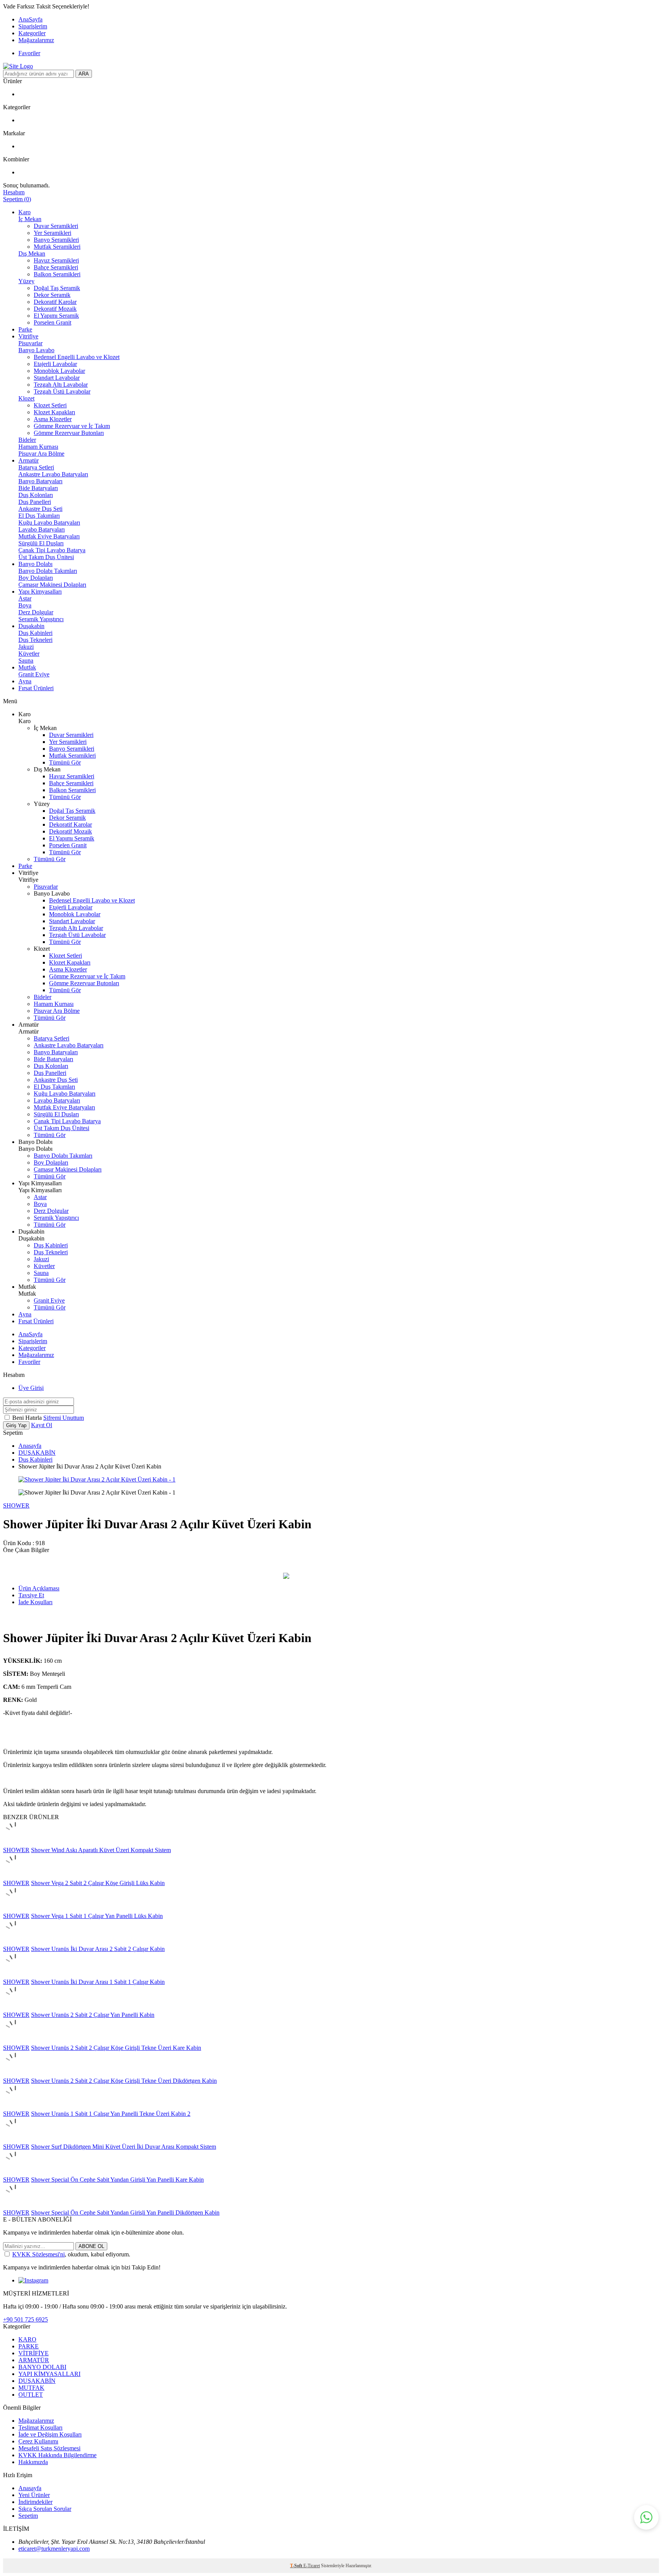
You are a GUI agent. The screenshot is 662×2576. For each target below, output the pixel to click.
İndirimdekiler (35, 2502)
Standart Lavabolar (57, 378)
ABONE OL (91, 2246)
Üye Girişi (31, 1388)
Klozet (26, 398)
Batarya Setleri (36, 467)
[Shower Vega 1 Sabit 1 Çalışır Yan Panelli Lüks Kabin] (15, 1909)
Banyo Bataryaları (40, 481)
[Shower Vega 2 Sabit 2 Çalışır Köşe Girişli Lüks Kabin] (15, 1876)
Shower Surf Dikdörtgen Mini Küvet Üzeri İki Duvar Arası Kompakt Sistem (124, 2147)
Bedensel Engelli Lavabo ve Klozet (77, 357)
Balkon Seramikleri (57, 274)
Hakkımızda (33, 2462)
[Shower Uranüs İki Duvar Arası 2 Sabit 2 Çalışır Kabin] (15, 1942)
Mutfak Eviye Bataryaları (49, 536)
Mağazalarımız (36, 40)
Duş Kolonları (36, 495)
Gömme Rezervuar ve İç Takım (72, 426)
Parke (25, 329)
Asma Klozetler (53, 419)
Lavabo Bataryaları (42, 529)
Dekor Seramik (52, 295)
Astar (25, 598)
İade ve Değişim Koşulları (50, 2434)
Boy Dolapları (36, 578)
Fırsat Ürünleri (36, 688)
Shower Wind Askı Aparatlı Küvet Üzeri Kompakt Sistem (101, 1850)
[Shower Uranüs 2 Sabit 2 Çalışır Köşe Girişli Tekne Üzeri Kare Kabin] (15, 2041)
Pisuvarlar (30, 343)
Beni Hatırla (28, 1418)
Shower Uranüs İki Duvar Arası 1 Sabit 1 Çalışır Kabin (98, 1982)
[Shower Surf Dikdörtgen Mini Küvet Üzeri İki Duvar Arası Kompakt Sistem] (15, 2140)
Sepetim (28, 2516)
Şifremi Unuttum (64, 1418)
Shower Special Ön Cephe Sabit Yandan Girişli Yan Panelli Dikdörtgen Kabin (125, 2213)
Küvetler (29, 654)
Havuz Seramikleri (56, 260)
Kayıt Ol (42, 1425)
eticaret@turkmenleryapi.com (54, 2549)
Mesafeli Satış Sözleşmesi (49, 2448)
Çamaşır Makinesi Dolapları (52, 585)
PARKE (29, 2346)
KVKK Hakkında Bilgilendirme (57, 2455)
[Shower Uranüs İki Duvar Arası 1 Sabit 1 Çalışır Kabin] (15, 1975)
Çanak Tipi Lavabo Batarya (52, 550)
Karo (25, 212)
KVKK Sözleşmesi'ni (39, 2254)
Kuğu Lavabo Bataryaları (49, 523)
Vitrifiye (28, 336)
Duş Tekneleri (35, 640)
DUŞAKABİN (37, 1453)
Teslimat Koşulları (40, 2428)
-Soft (297, 2566)
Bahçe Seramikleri (56, 267)
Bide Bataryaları (38, 488)
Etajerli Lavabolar (55, 364)
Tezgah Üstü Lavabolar (62, 391)
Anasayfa (30, 1446)
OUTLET (31, 2395)
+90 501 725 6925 (25, 2319)
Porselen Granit (52, 322)
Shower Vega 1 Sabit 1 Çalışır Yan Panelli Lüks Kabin (97, 1916)
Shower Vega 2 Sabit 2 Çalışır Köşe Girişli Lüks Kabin (98, 1883)
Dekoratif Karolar (55, 302)
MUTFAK (31, 2388)
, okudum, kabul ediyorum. (71, 2254)
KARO (27, 2339)
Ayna (25, 681)
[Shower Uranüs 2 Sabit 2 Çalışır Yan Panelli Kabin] (15, 2008)
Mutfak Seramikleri (57, 247)
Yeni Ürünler (34, 2495)
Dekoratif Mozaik (55, 309)
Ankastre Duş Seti (40, 509)
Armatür (29, 460)
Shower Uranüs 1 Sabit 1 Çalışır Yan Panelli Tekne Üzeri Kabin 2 (111, 2114)
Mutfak (27, 667)
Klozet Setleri (50, 405)
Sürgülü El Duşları (41, 543)
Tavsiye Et (31, 1595)
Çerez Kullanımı (38, 2441)
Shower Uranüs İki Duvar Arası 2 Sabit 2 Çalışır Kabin (98, 1949)
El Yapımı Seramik (56, 316)
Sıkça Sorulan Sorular (45, 2509)
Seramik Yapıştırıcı (41, 619)
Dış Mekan (32, 253)
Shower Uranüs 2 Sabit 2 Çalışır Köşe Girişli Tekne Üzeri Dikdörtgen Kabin (124, 2081)
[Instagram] (33, 2280)
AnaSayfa (30, 19)
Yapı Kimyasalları (40, 591)
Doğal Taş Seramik (57, 288)
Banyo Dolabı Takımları (48, 571)
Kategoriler (32, 33)
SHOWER (16, 1505)
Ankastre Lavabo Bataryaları (53, 474)
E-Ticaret (312, 2566)
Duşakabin (31, 626)
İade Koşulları (35, 1602)
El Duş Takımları (39, 516)
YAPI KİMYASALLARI (49, 2374)
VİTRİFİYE (34, 2353)
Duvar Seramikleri (56, 226)
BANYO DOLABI (42, 2367)
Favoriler (29, 53)
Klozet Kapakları (54, 412)
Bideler (27, 440)
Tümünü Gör (65, 762)
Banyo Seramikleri (56, 240)
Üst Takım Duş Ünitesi (46, 557)
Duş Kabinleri (35, 633)
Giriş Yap (16, 1425)
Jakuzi (26, 647)
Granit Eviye (34, 674)
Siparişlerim (33, 26)
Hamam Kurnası (38, 447)
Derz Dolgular (36, 612)
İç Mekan (30, 219)
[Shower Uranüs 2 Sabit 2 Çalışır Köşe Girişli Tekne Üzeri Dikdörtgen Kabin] (15, 2074)
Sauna (26, 660)
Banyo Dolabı (35, 564)
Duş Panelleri (35, 502)
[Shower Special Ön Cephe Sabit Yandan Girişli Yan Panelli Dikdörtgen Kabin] (15, 2206)
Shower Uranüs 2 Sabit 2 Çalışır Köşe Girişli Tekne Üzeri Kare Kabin (116, 2048)
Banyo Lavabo (36, 350)
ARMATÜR (34, 2360)
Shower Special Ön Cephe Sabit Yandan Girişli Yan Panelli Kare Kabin (117, 2180)
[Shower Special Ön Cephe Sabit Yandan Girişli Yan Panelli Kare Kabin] (15, 2173)
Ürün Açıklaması (39, 1588)
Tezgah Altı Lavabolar (61, 385)
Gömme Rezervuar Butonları (69, 433)
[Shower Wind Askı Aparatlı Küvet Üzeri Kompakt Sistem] (15, 1843)
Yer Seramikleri (52, 233)
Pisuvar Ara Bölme (41, 454)
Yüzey (26, 281)
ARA (84, 74)
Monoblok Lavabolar (59, 371)
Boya (25, 605)
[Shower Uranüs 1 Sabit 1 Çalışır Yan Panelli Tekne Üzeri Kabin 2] (15, 2107)
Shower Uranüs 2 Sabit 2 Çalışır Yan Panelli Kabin (93, 2015)
